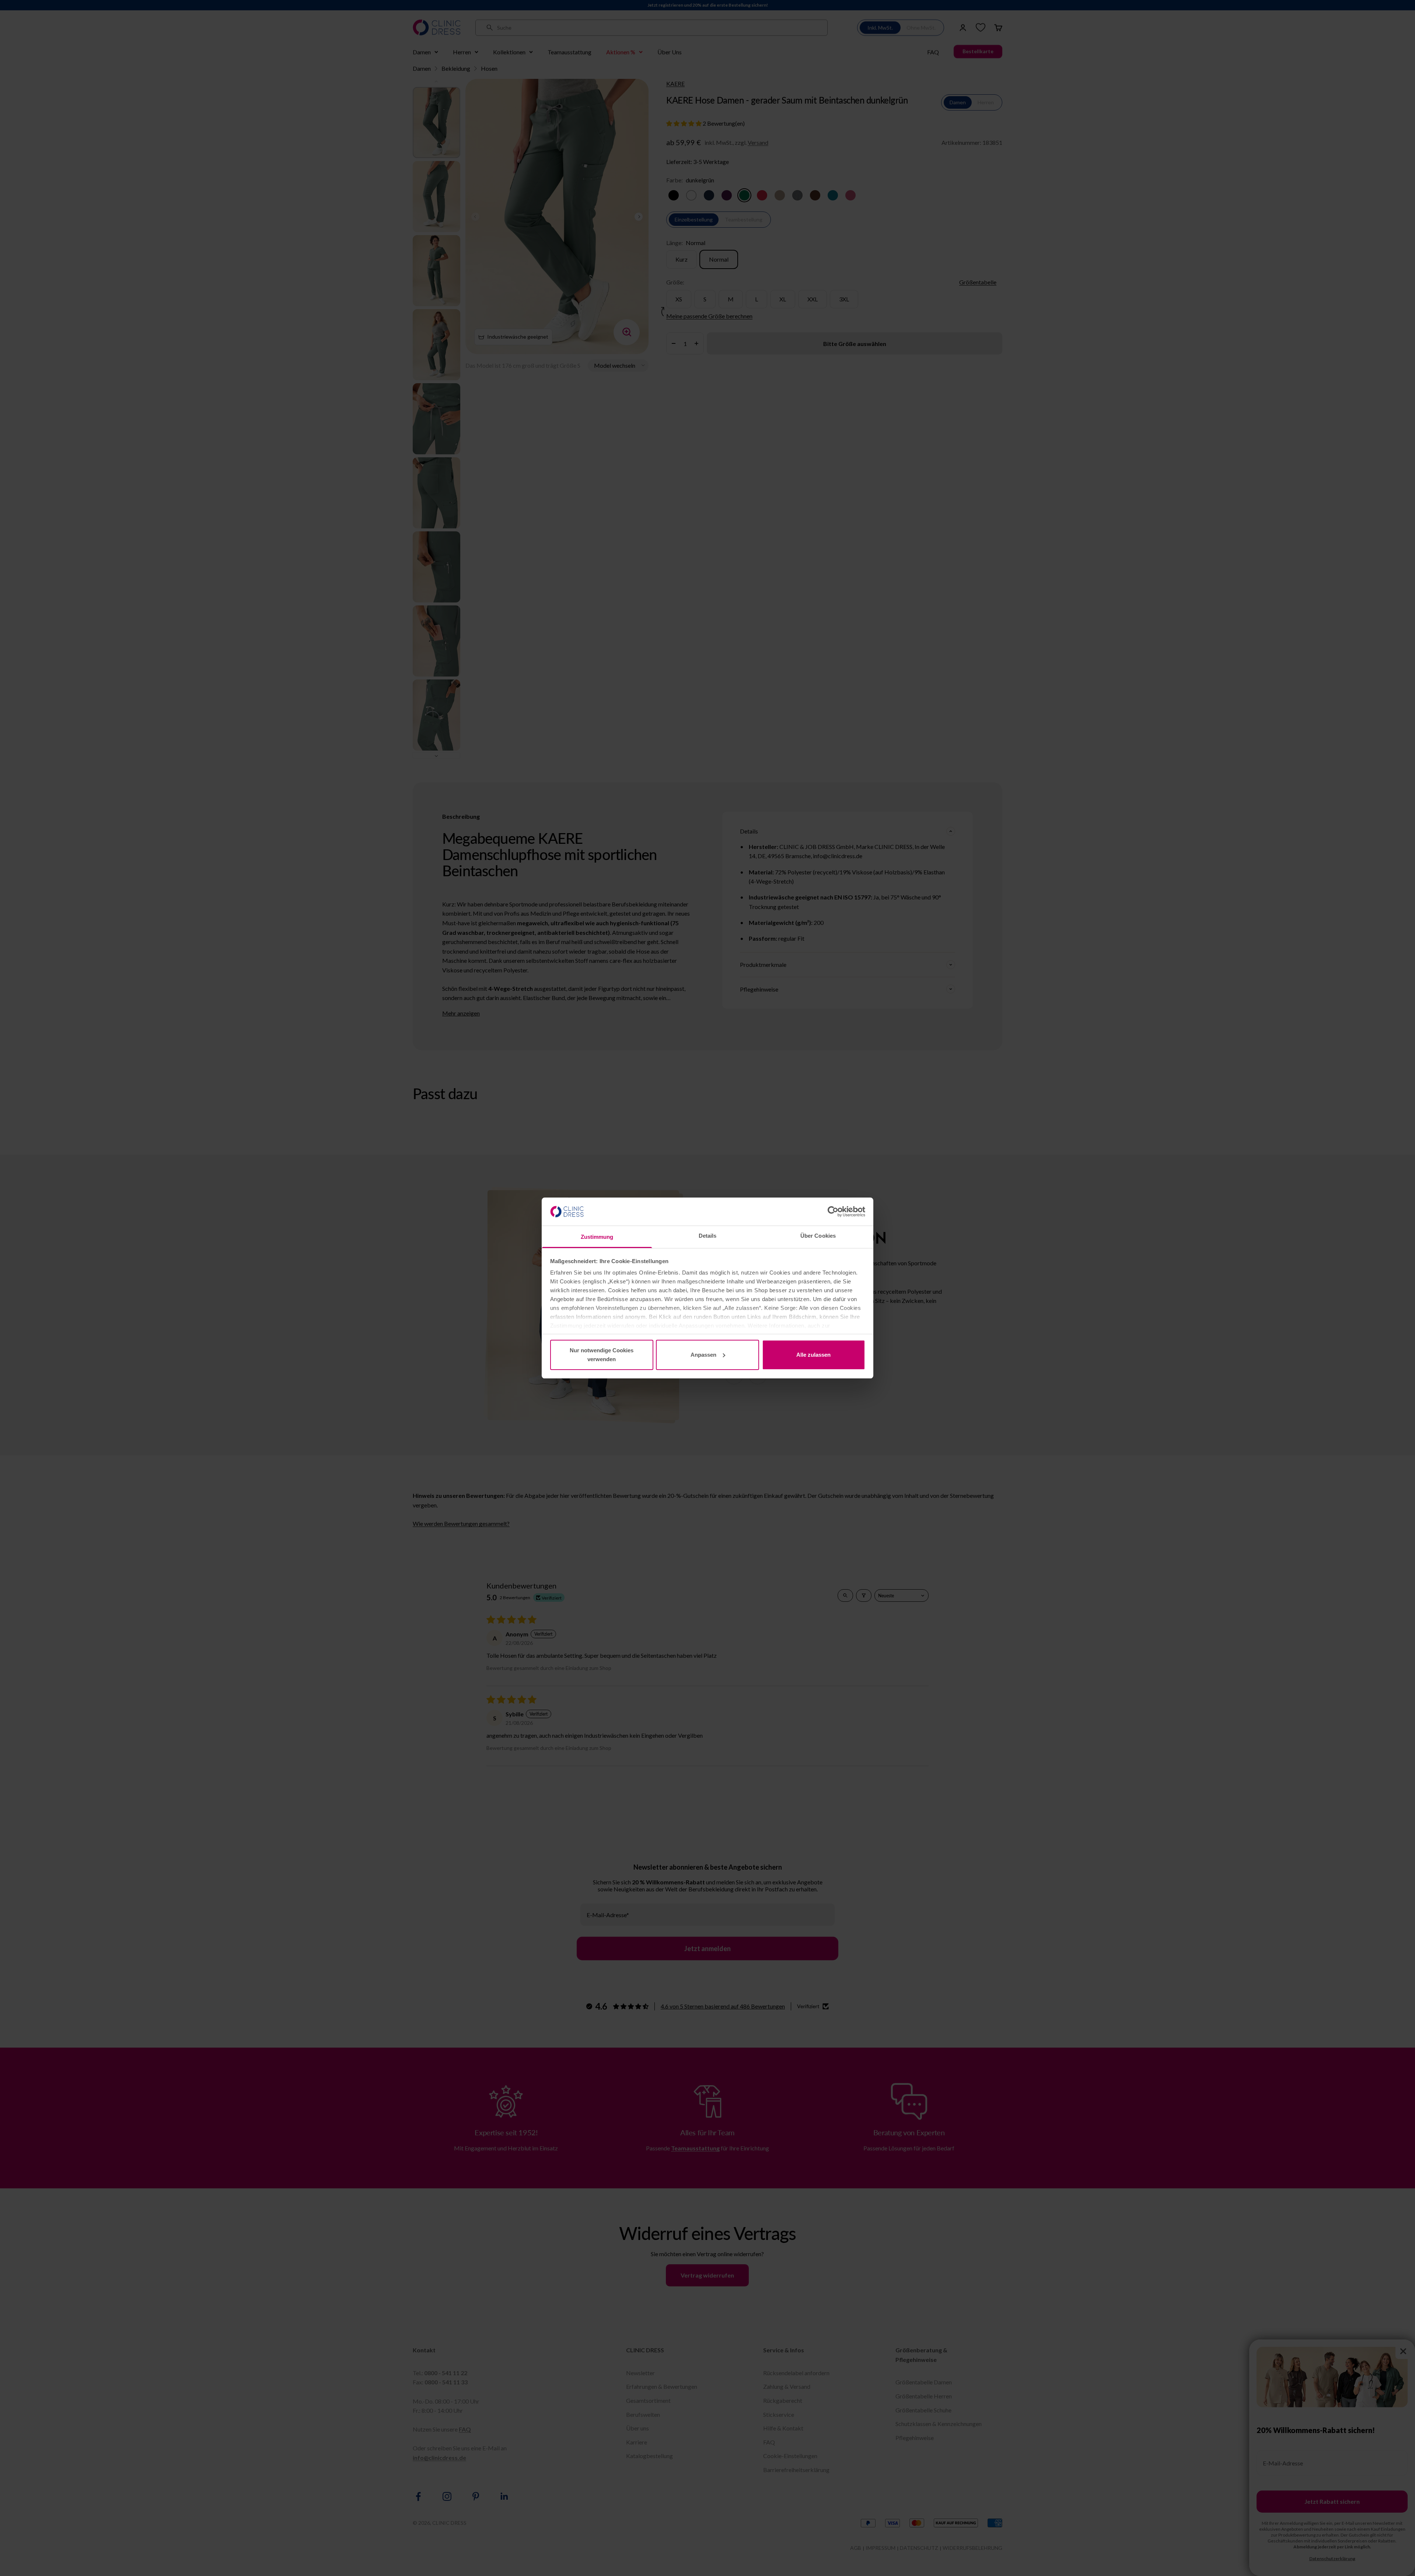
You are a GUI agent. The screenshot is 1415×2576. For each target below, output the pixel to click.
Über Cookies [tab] (818, 1236)
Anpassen (703, 1355)
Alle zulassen (813, 1355)
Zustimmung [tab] (597, 1237)
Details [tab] (708, 1236)
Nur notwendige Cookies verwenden (602, 1355)
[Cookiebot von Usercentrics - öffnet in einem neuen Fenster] (833, 1212)
